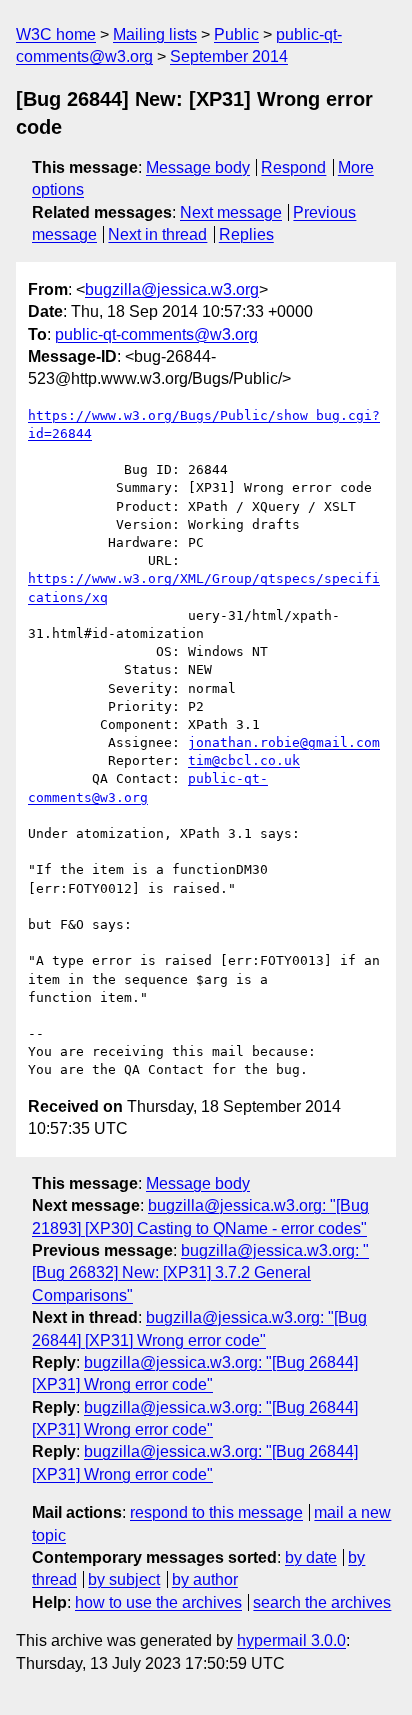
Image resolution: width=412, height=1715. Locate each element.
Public (236, 34)
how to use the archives (158, 1602)
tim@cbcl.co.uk (244, 760)
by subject (124, 1579)
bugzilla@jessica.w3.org (172, 289)
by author (205, 1579)
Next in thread (157, 234)
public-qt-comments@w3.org (156, 334)
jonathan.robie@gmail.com (284, 742)
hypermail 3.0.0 (291, 1640)
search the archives (322, 1602)
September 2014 (229, 56)
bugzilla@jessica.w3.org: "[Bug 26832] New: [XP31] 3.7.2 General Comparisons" (200, 1273)
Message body (198, 167)
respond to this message (216, 1512)
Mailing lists (155, 34)
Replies (246, 234)
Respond (293, 167)
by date (311, 1557)
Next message (231, 212)
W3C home (56, 34)
